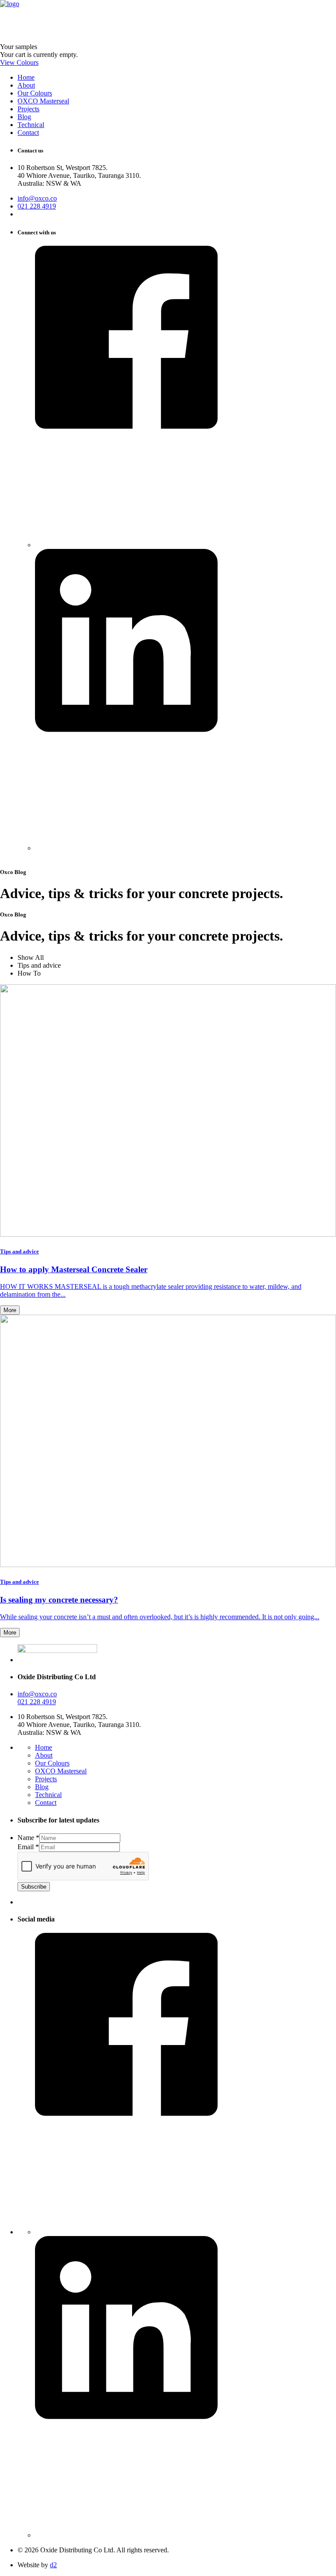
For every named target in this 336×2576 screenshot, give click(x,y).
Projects (46, 1779)
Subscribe (34, 1887)
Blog (42, 1787)
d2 (53, 2565)
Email (28, 1847)
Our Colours (52, 1763)
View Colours (19, 62)
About (44, 1755)
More (10, 1310)
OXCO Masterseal (61, 1771)
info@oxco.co (37, 198)
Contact (46, 1803)
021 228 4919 (37, 206)
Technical (48, 1795)
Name (28, 1838)
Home (44, 1747)
